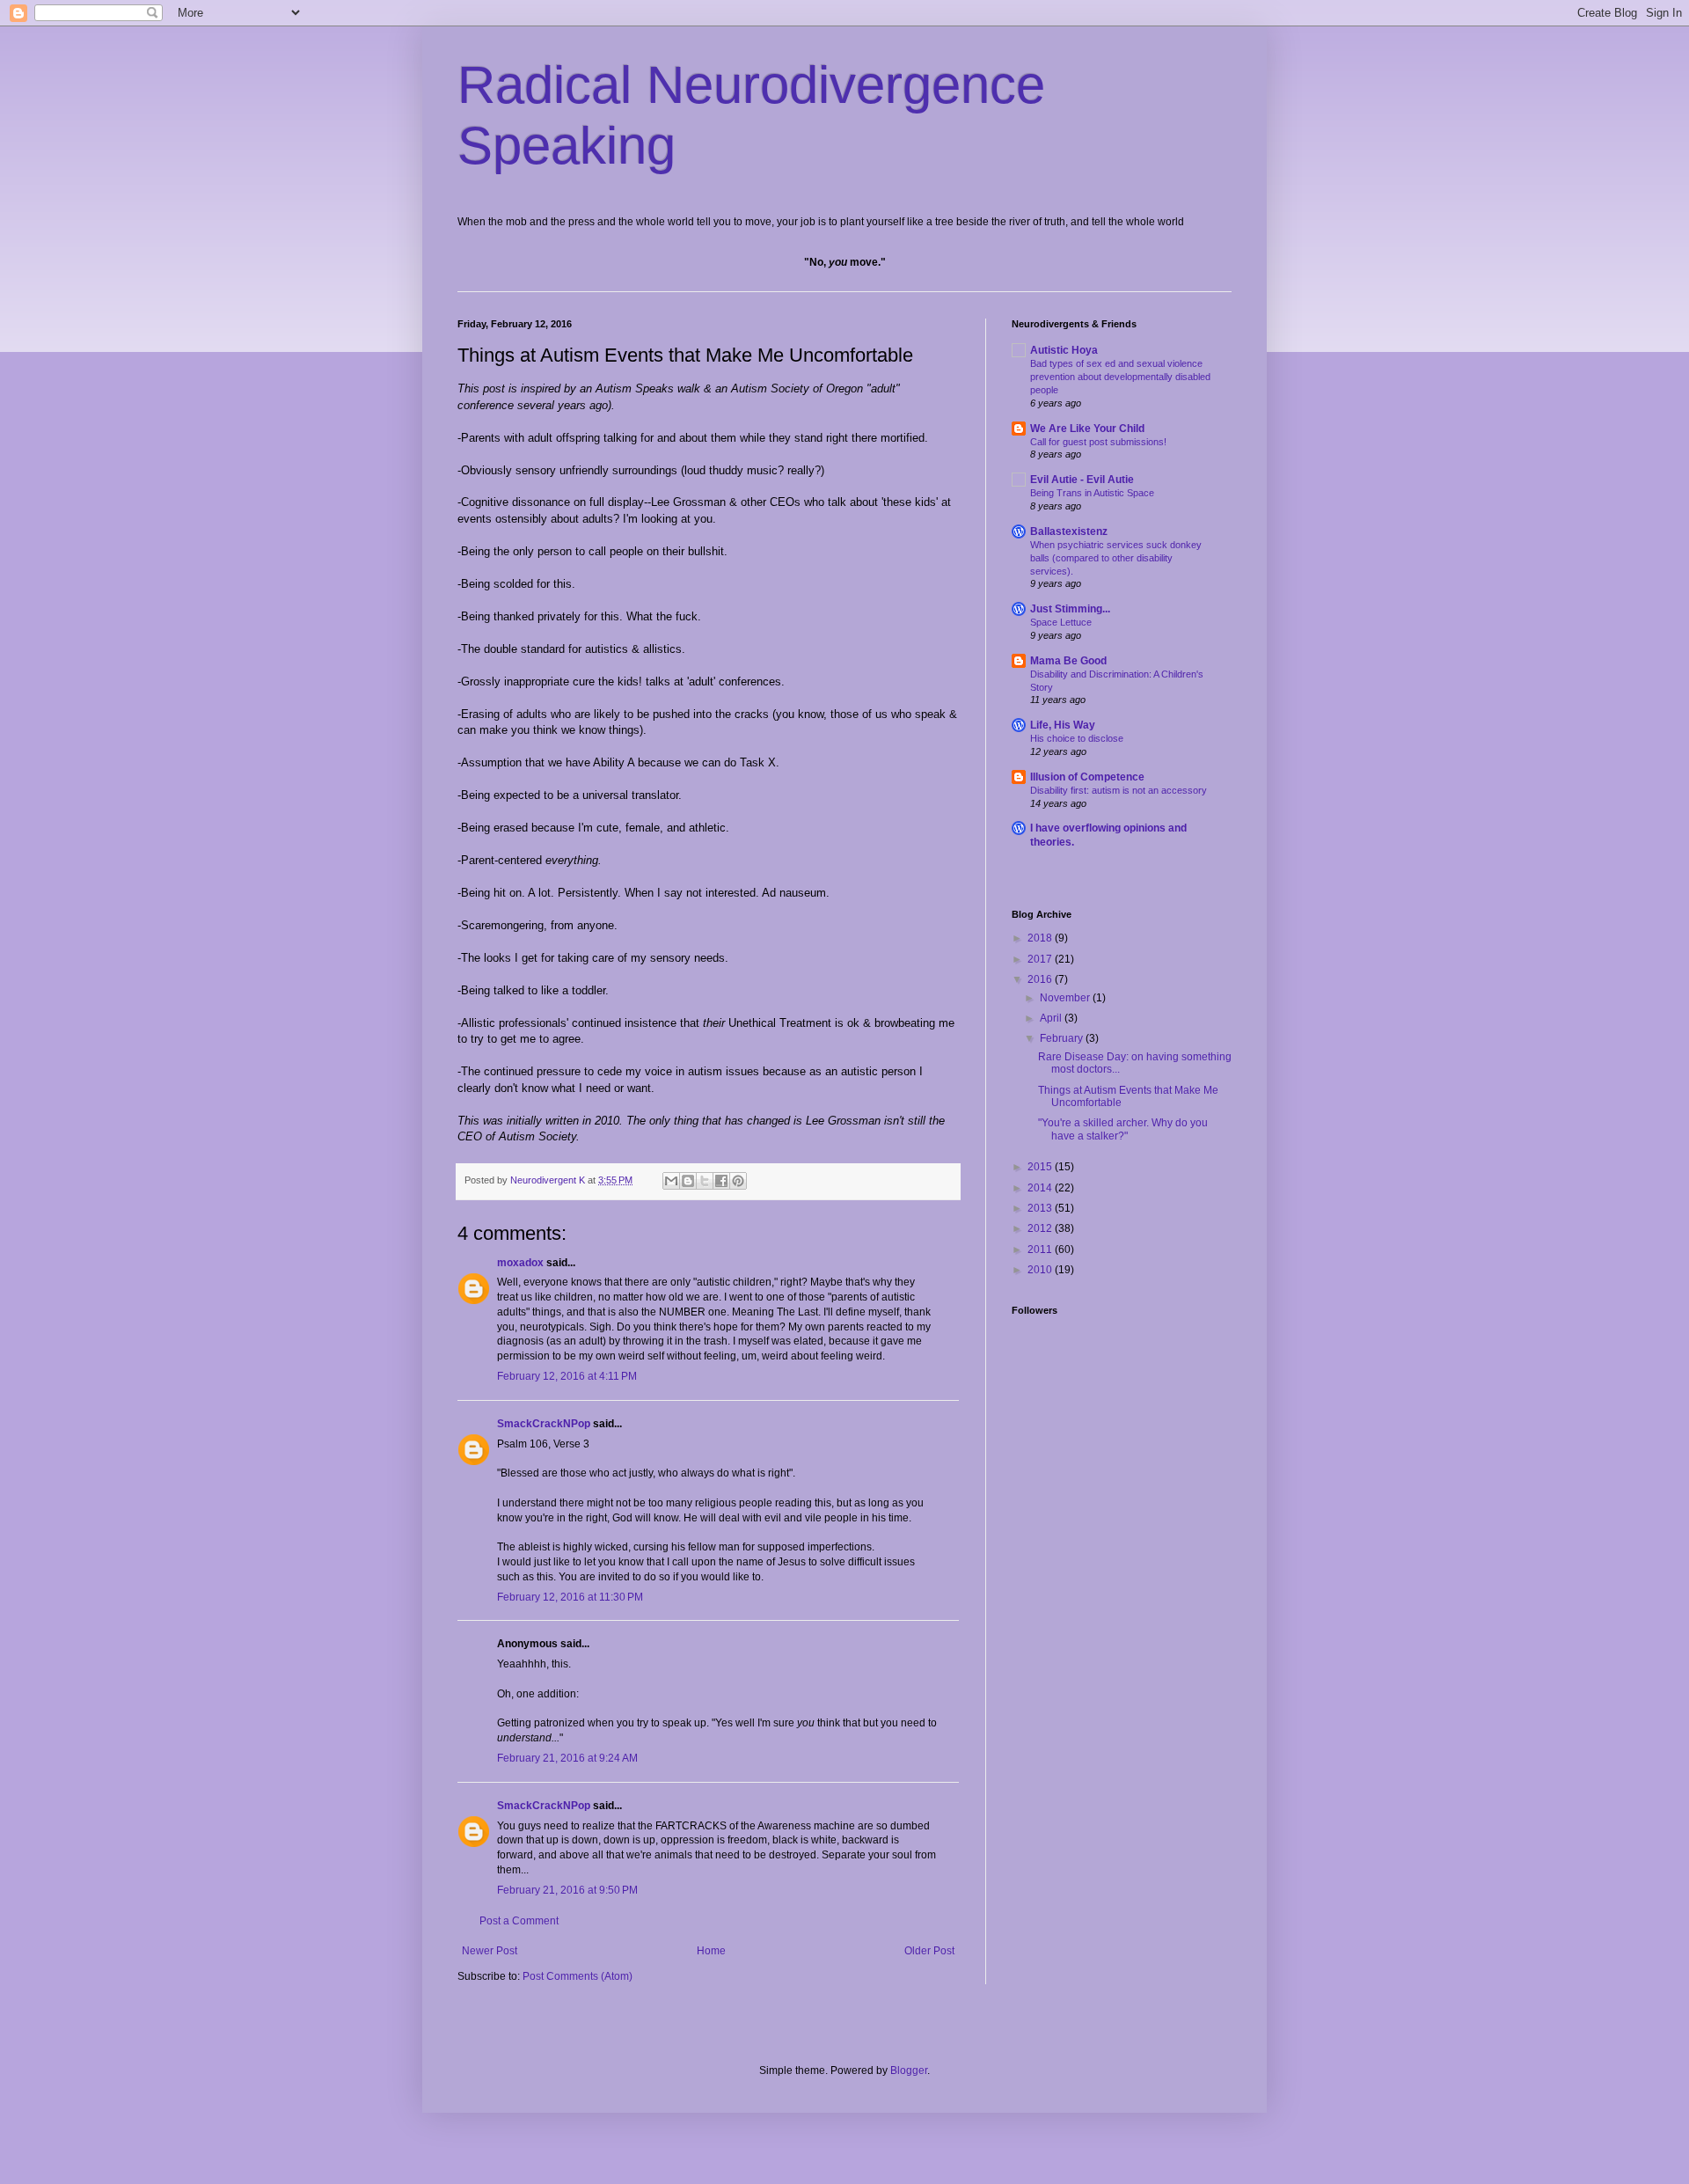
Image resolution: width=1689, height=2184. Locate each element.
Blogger (909, 2070)
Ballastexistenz (1069, 531)
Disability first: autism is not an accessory (1119, 790)
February (1063, 1038)
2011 (1041, 1250)
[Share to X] (705, 1181)
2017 (1041, 959)
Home (711, 1951)
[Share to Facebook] (721, 1181)
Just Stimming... (1070, 609)
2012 (1041, 1228)
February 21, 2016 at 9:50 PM (567, 1890)
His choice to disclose (1077, 738)
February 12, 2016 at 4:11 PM (567, 1376)
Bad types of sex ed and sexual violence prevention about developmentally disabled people (1120, 377)
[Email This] (671, 1181)
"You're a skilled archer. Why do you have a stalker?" (1123, 1129)
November (1066, 998)
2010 (1041, 1270)
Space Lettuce (1061, 622)
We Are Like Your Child (1087, 429)
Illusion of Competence (1087, 777)
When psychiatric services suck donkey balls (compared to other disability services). (1116, 558)
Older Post (929, 1951)
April (1052, 1018)
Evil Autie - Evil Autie (1082, 480)
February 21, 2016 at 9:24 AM (567, 1758)
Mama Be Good (1068, 661)
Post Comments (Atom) (578, 1976)
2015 (1041, 1167)
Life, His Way (1063, 725)
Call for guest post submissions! (1098, 442)
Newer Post (490, 1951)
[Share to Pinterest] (738, 1181)
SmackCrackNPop (544, 1424)
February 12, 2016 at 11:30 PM (570, 1597)
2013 (1041, 1208)
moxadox (520, 1263)
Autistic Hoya (1064, 350)
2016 (1041, 979)
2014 (1041, 1188)
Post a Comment (519, 1921)
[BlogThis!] (688, 1181)
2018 (1041, 938)
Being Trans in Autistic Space (1092, 493)
